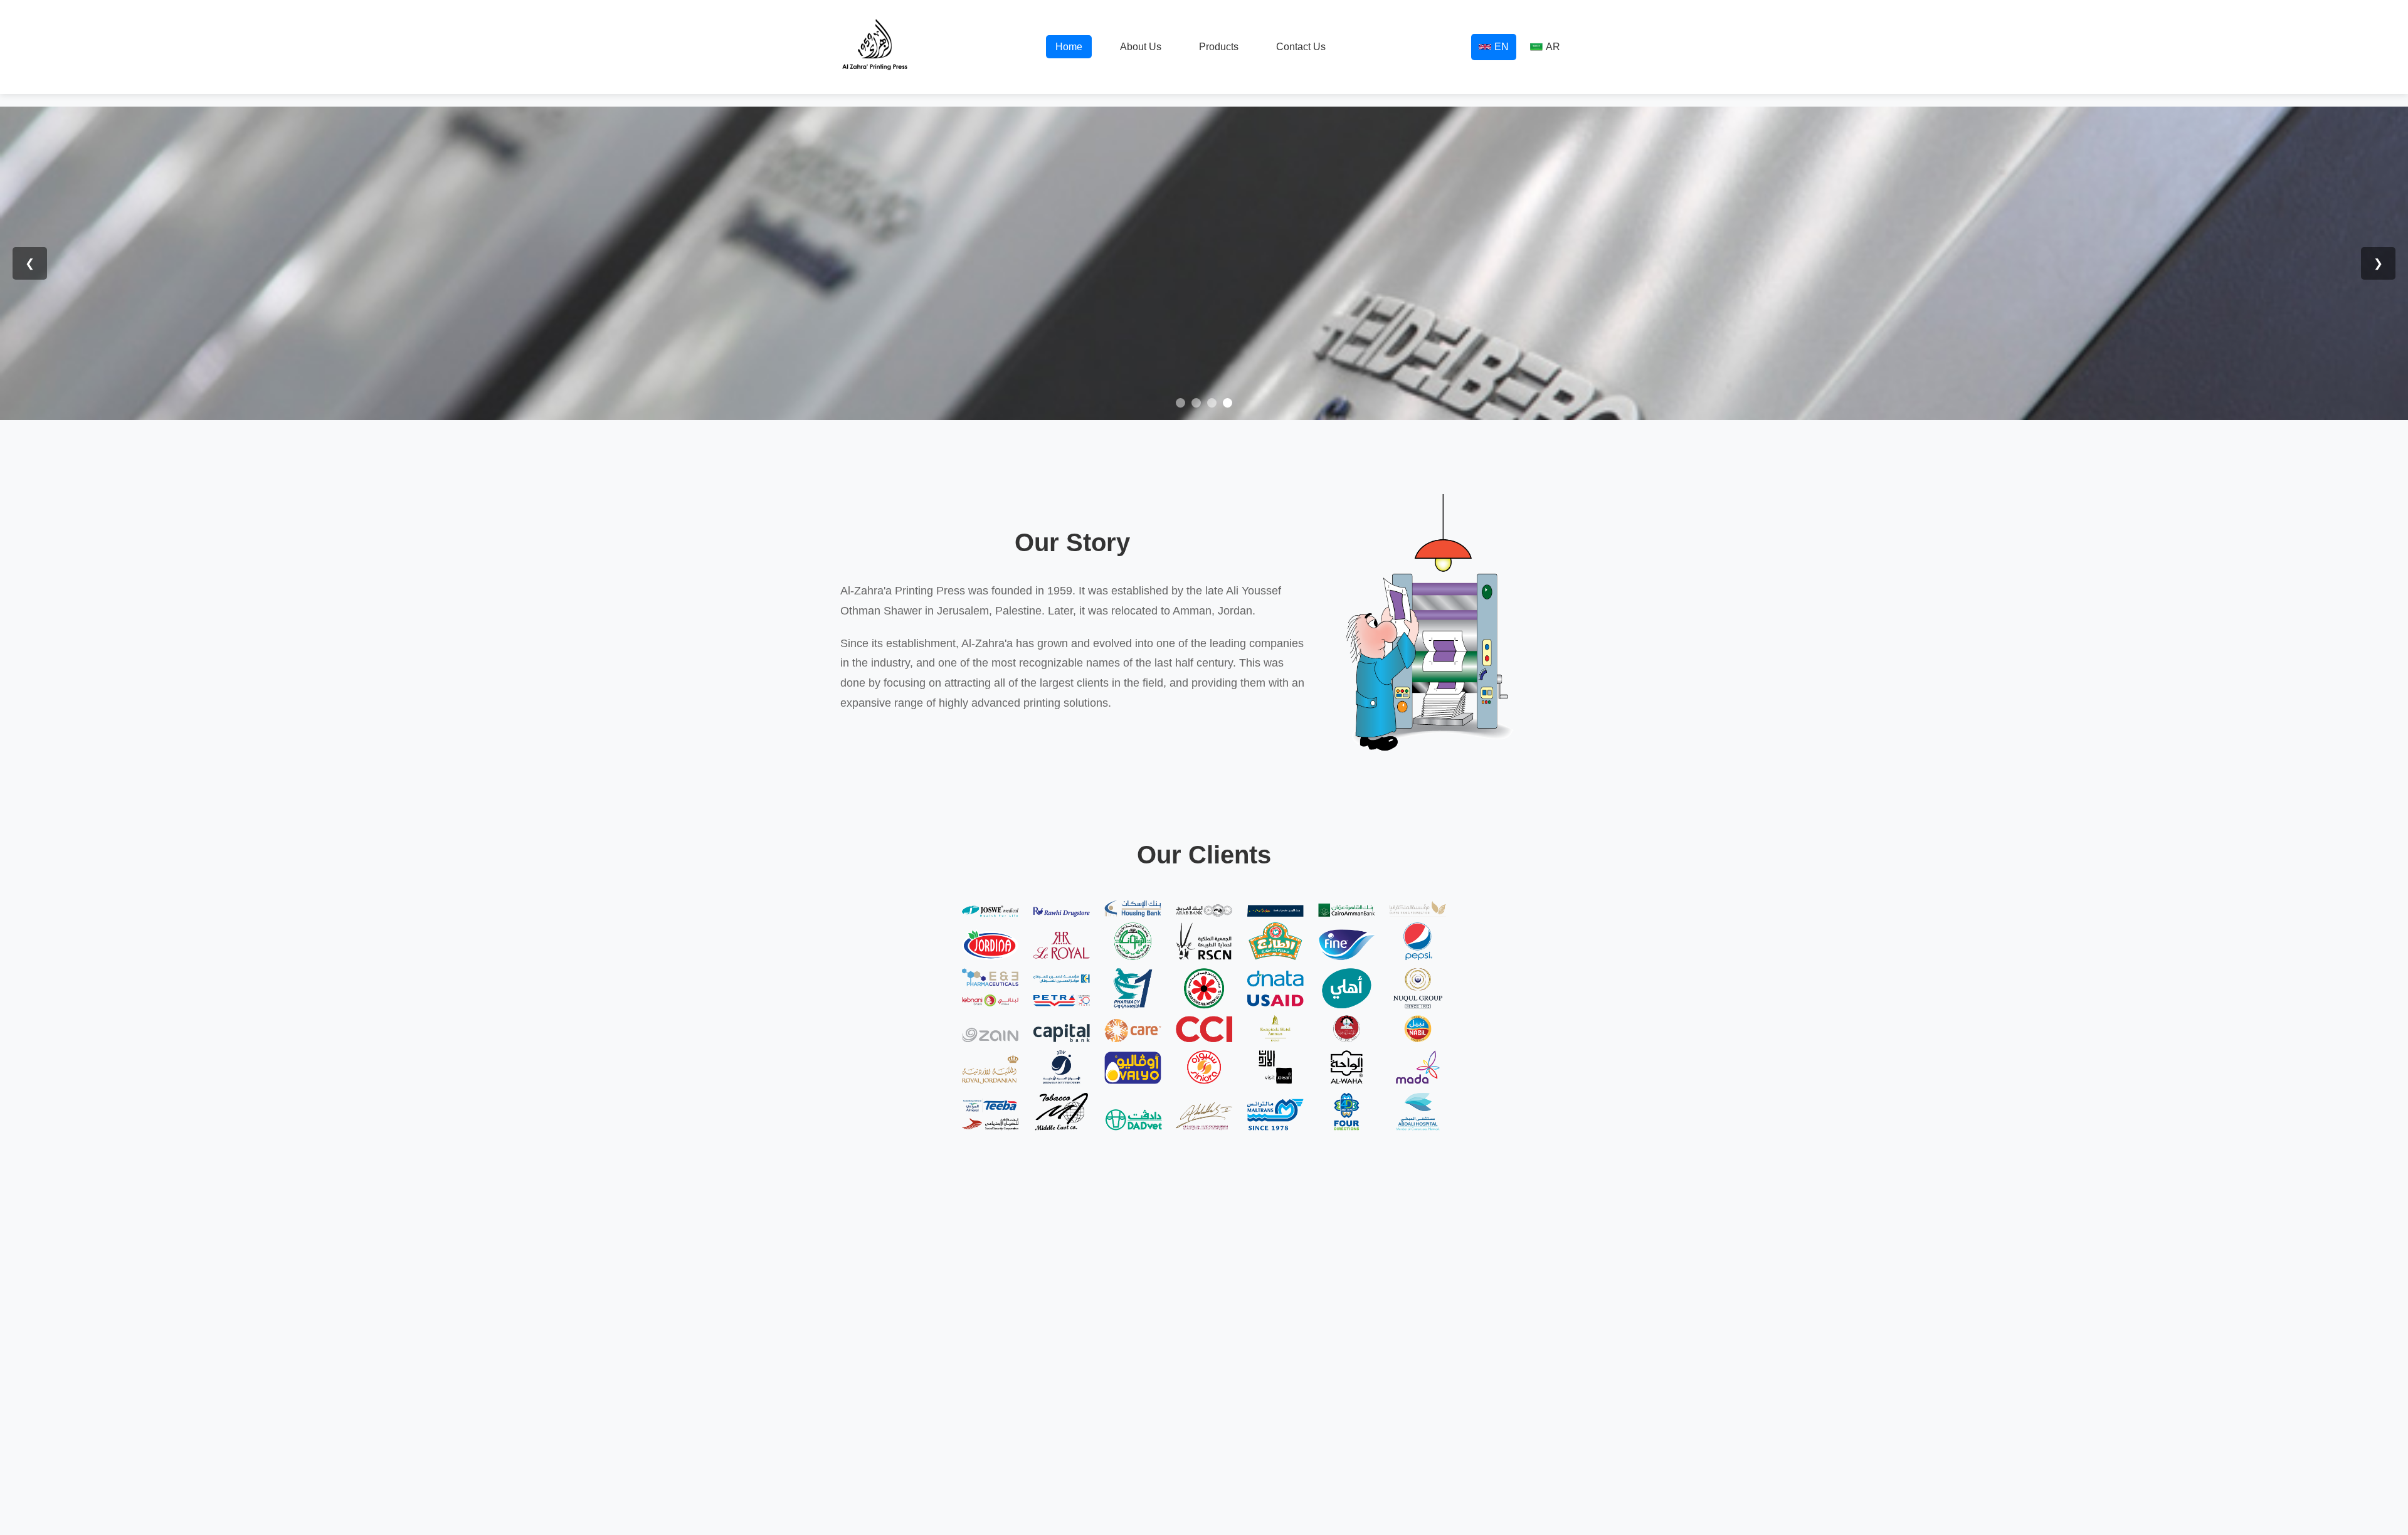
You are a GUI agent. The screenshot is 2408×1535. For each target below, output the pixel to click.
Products (1219, 47)
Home (1069, 47)
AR (1553, 47)
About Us (1141, 47)
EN (1502, 47)
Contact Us (1301, 47)
